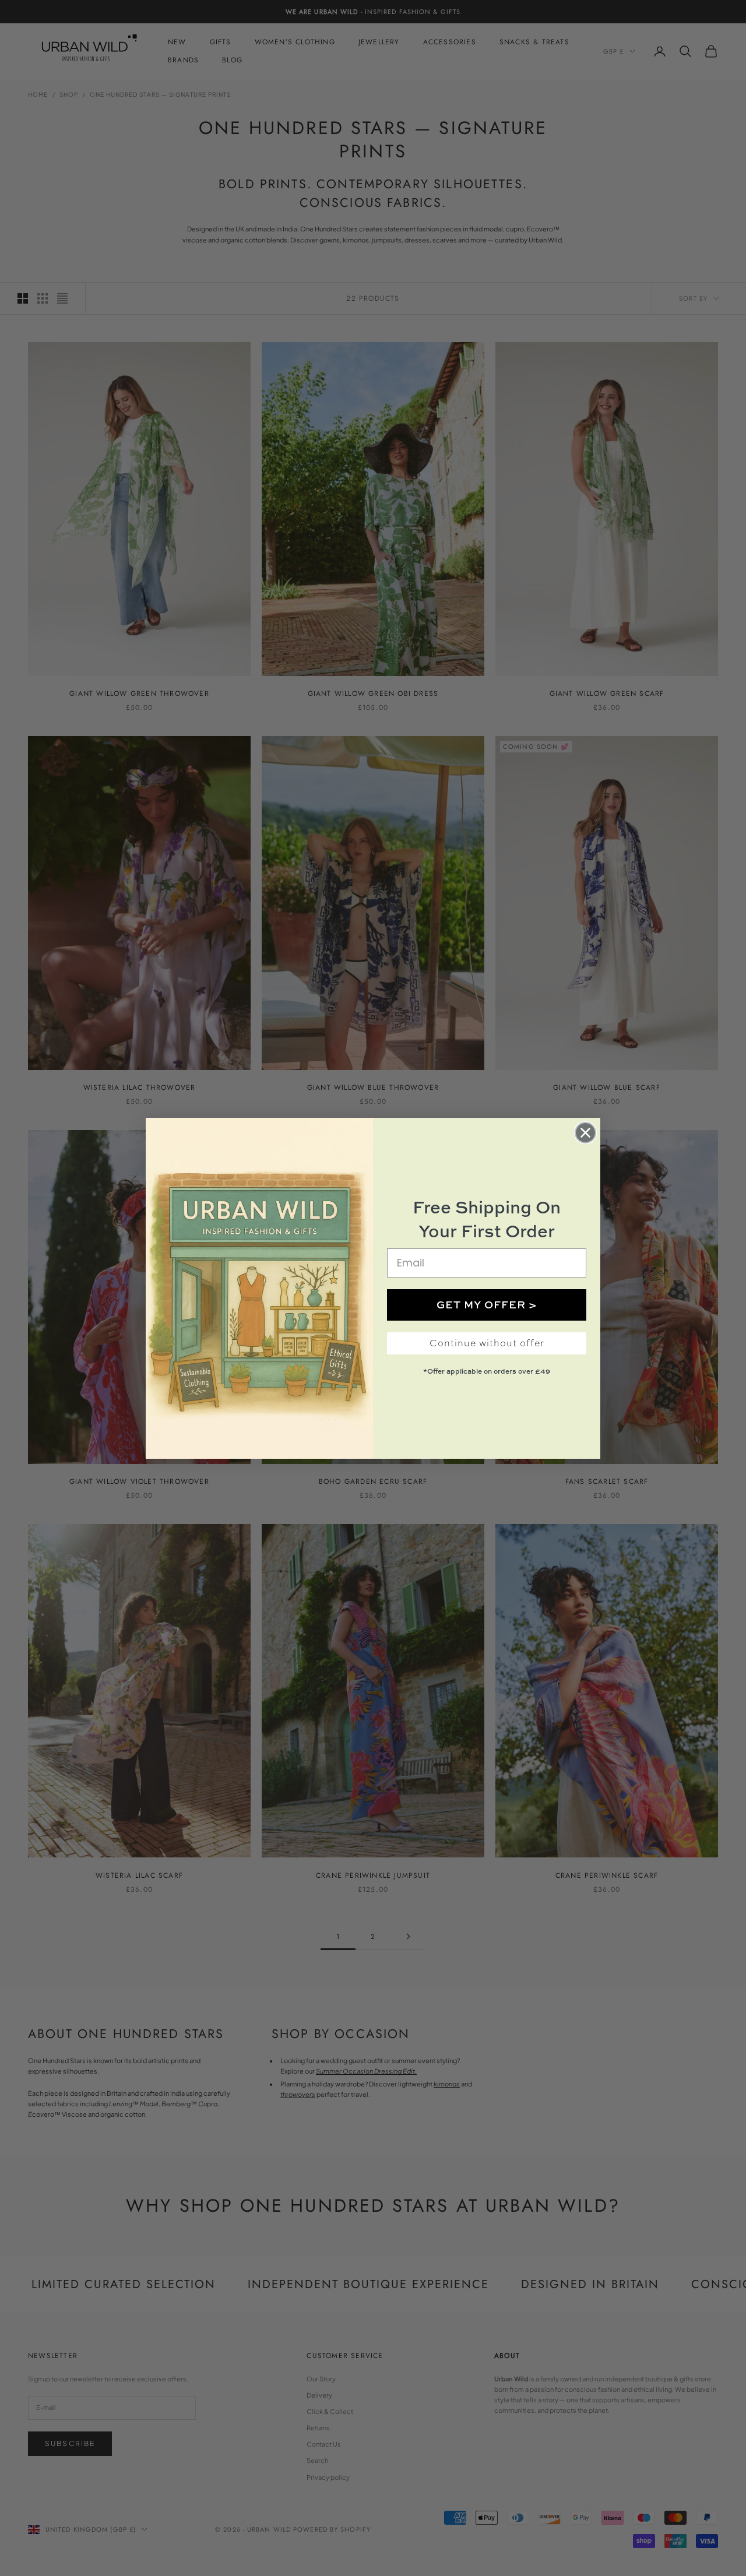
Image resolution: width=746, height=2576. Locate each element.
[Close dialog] (585, 1133)
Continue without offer (487, 1343)
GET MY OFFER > (487, 1305)
